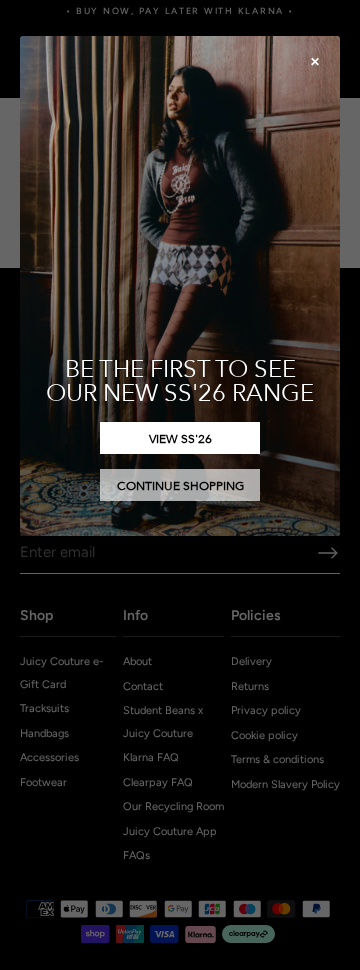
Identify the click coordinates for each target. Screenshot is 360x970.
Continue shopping (180, 485)
